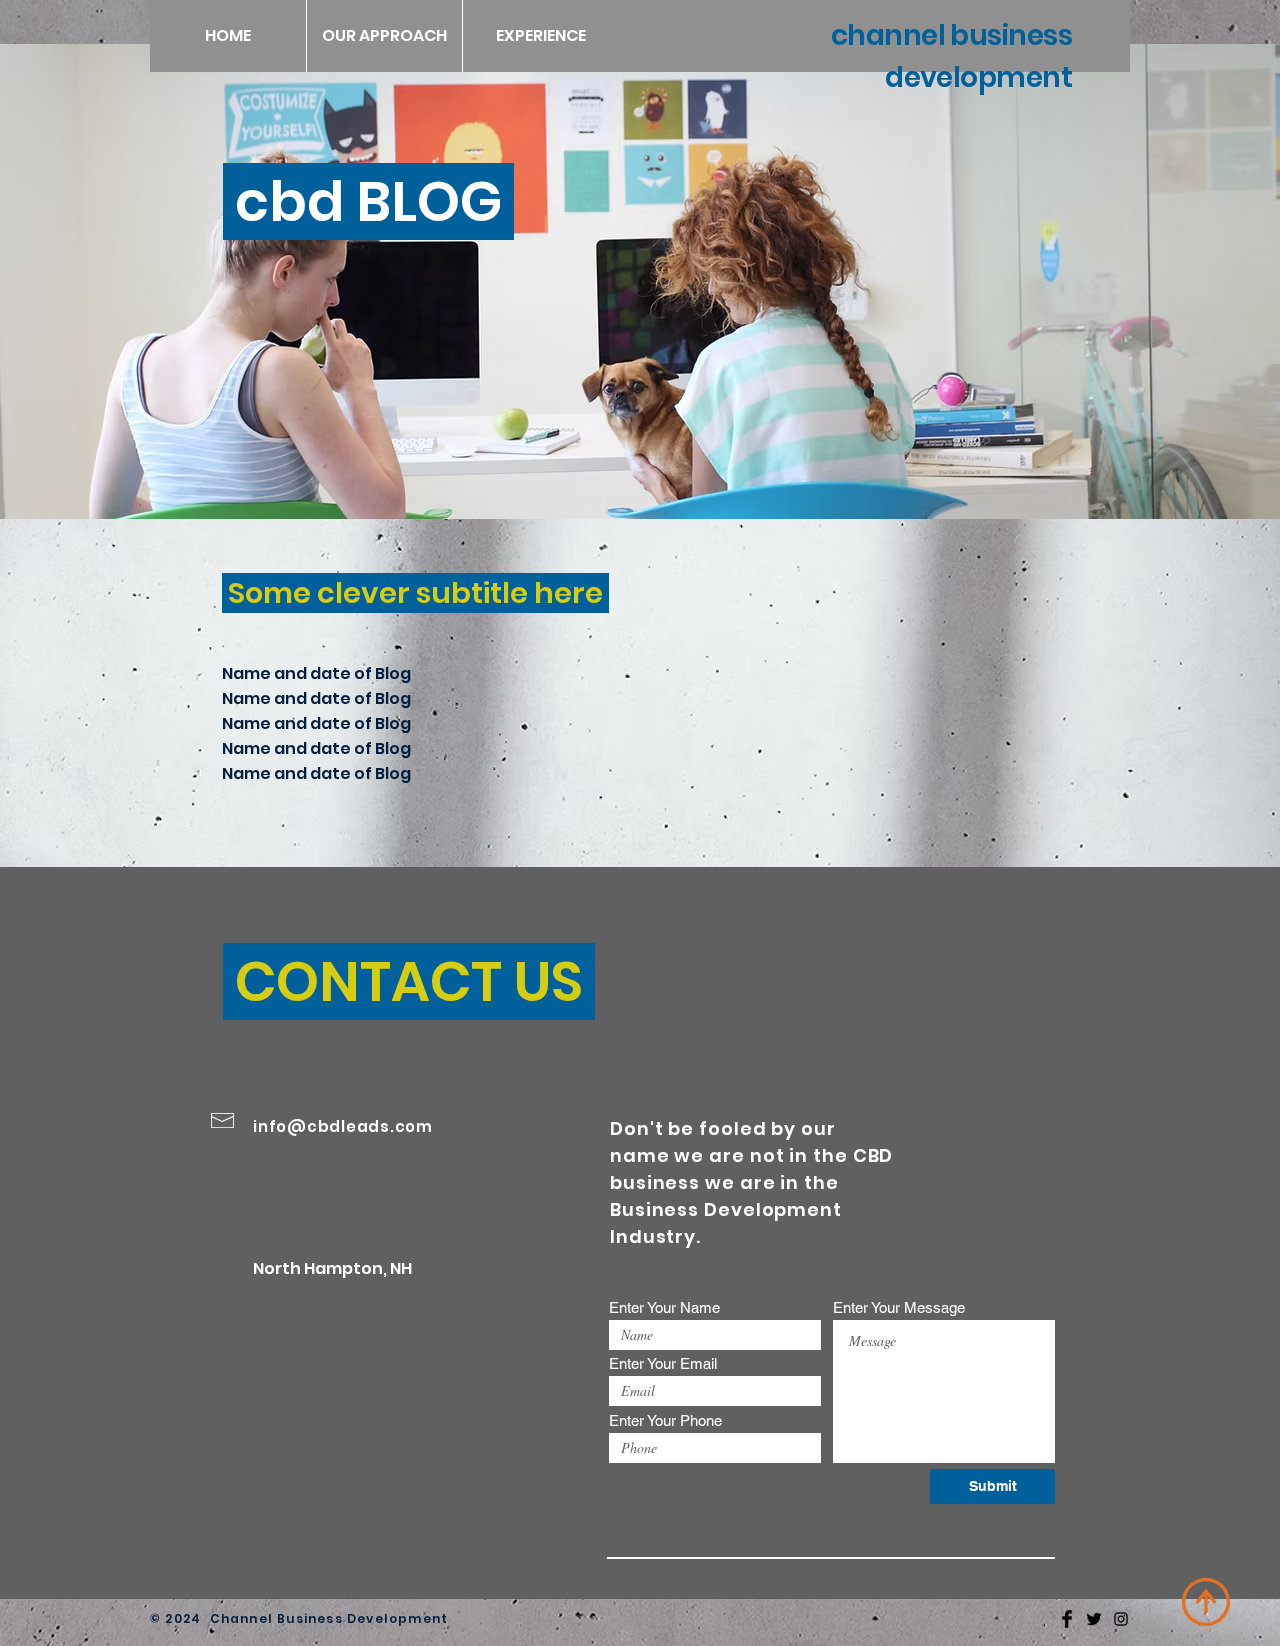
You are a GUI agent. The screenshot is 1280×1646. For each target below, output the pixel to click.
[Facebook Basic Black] (1067, 1619)
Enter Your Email (663, 1363)
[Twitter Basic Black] (1094, 1619)
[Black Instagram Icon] (1121, 1619)
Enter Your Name (664, 1307)
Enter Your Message (899, 1307)
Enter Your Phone (665, 1420)
